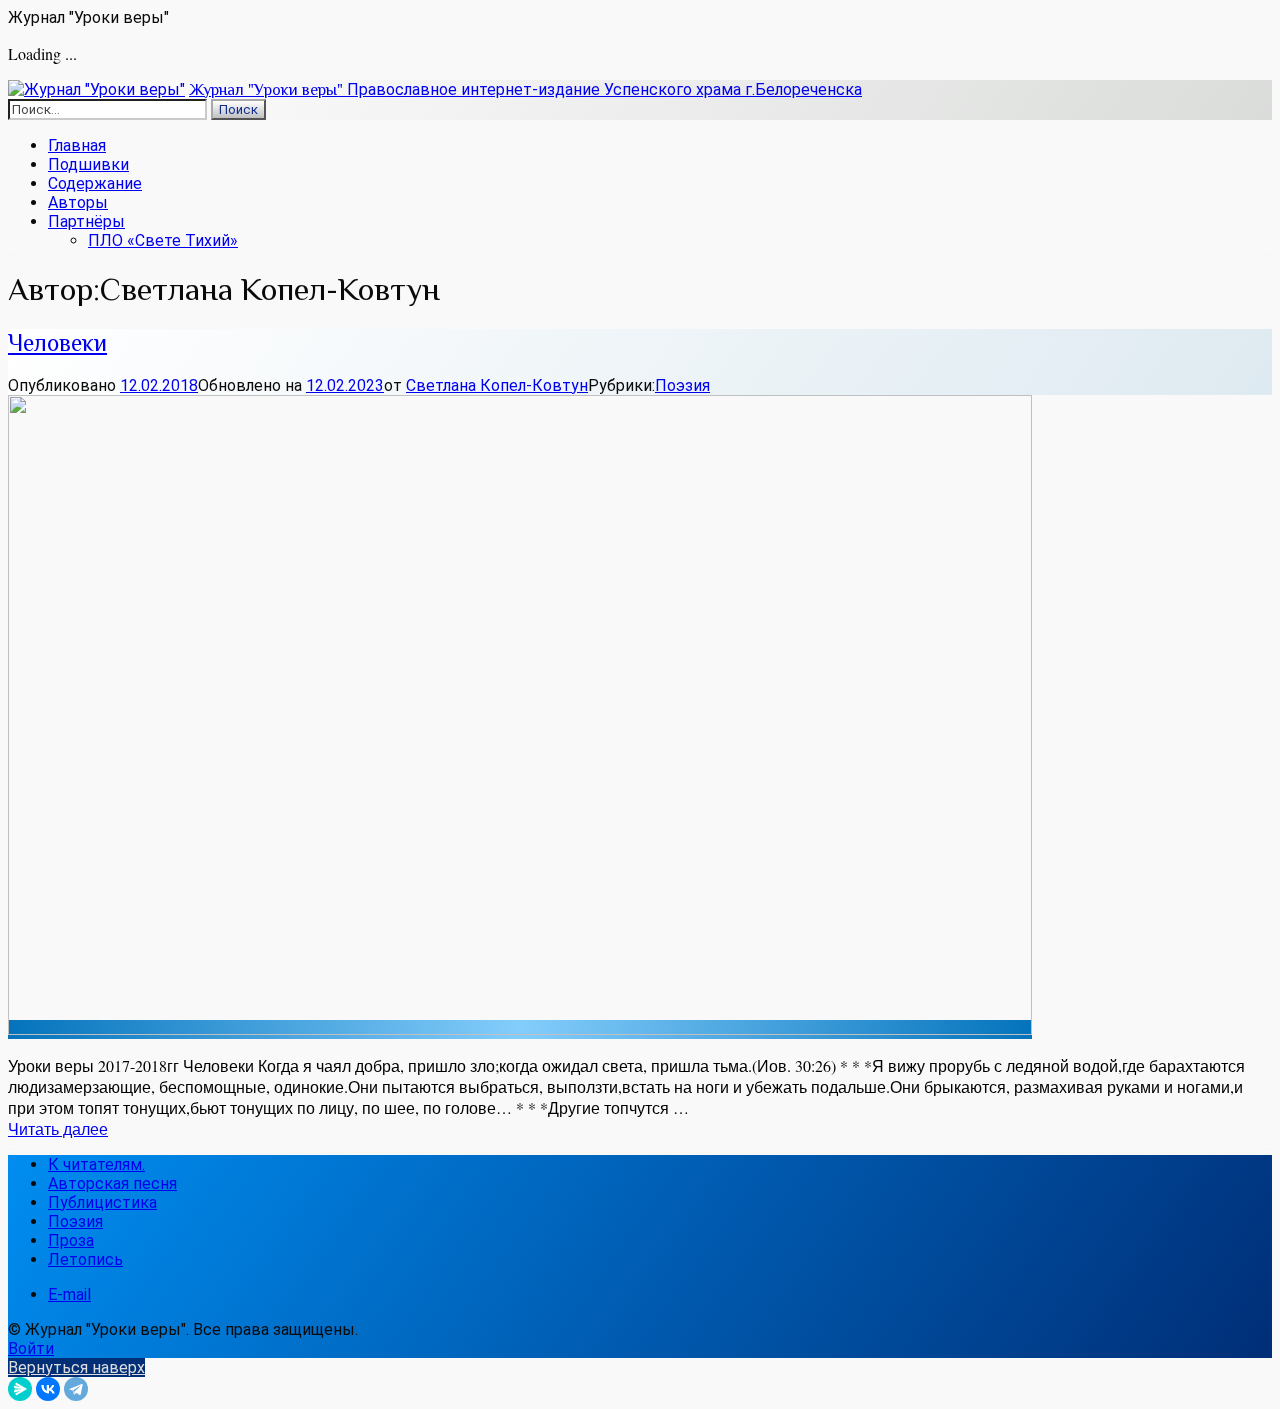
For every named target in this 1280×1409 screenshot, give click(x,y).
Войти (31, 1348)
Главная (77, 145)
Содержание (95, 183)
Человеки (57, 342)
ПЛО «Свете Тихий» (163, 240)
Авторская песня (112, 1183)
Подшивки (88, 164)
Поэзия (682, 385)
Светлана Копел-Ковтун (497, 385)
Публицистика (102, 1202)
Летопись (85, 1259)
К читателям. (96, 1164)
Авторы (78, 202)
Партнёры (86, 221)
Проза (71, 1240)
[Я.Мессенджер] (20, 1389)
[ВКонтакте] (48, 1389)
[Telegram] (76, 1389)
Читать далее (58, 1128)
